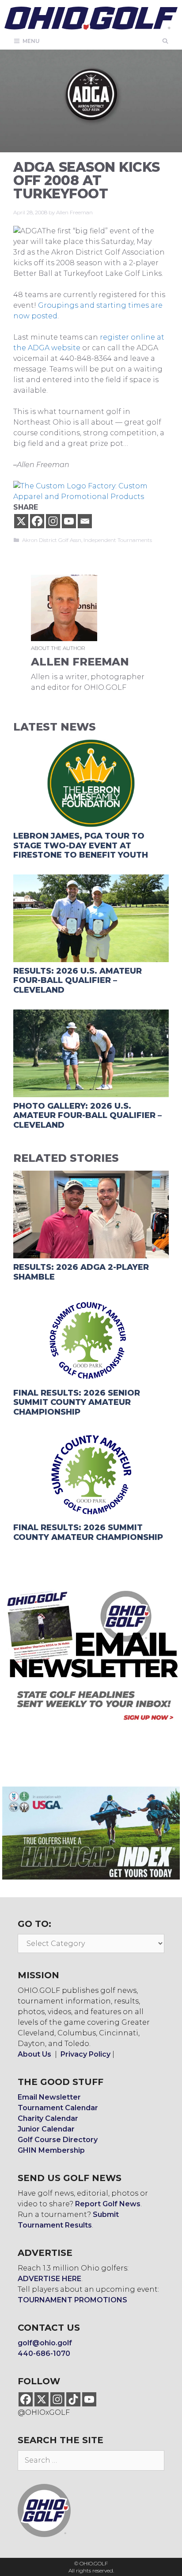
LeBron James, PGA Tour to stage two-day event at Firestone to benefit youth (81, 845)
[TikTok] (73, 2399)
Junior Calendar (46, 2129)
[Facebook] (37, 521)
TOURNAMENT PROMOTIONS (72, 2300)
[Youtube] (69, 521)
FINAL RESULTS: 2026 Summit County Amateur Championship (88, 1532)
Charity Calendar (48, 2118)
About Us (34, 2054)
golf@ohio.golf (45, 2343)
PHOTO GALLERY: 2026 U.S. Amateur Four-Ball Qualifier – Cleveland (87, 1116)
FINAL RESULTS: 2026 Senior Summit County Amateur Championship (77, 1402)
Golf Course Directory (58, 2140)
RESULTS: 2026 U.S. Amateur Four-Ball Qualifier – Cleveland (78, 981)
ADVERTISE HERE (49, 2279)
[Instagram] (53, 521)
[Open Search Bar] (165, 41)
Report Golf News (108, 2204)
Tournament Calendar (58, 2108)
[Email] (85, 521)
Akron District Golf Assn (52, 540)
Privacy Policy (85, 2054)
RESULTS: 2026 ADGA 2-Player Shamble (81, 1272)
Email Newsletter (49, 2097)
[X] (21, 521)
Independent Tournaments (118, 540)
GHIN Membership (51, 2150)
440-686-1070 (44, 2354)
